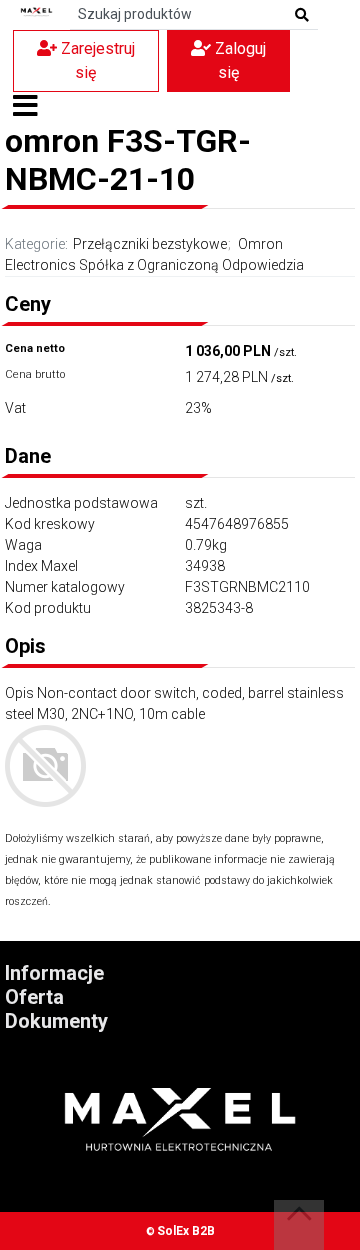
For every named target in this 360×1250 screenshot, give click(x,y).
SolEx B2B (186, 1231)
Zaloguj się (238, 60)
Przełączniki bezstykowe (150, 244)
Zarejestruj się (96, 60)
